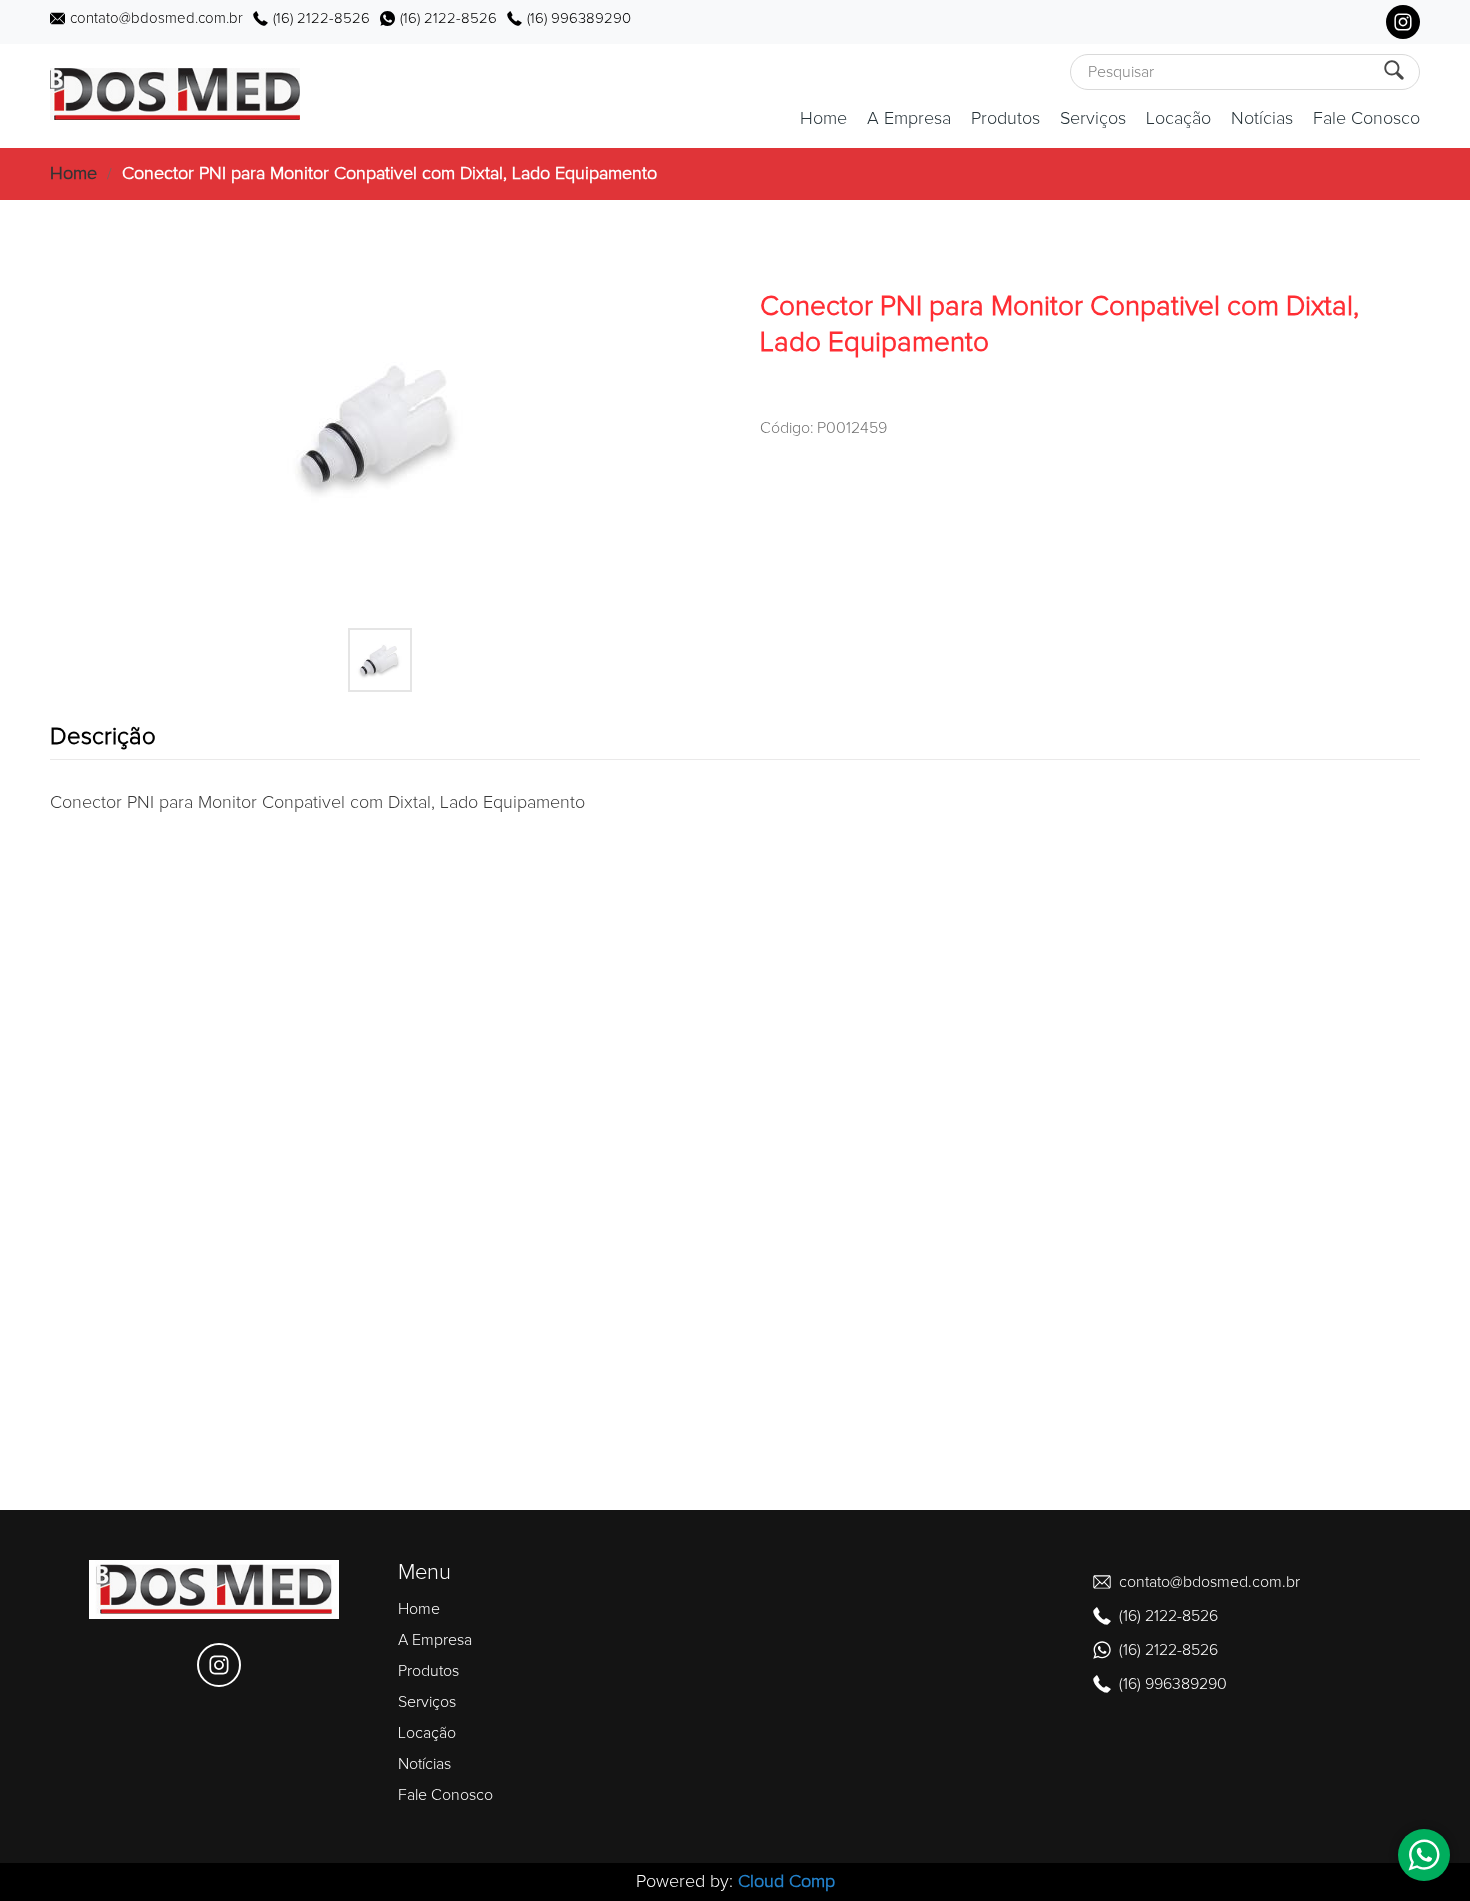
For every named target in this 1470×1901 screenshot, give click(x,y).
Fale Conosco (1366, 119)
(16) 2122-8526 (321, 18)
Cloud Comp (786, 1882)
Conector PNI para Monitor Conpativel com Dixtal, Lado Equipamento (389, 174)
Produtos (1005, 119)
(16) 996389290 (579, 18)
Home (823, 119)
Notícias (1262, 119)
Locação (1178, 119)
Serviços (1093, 119)
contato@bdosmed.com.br (156, 18)
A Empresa (909, 119)
